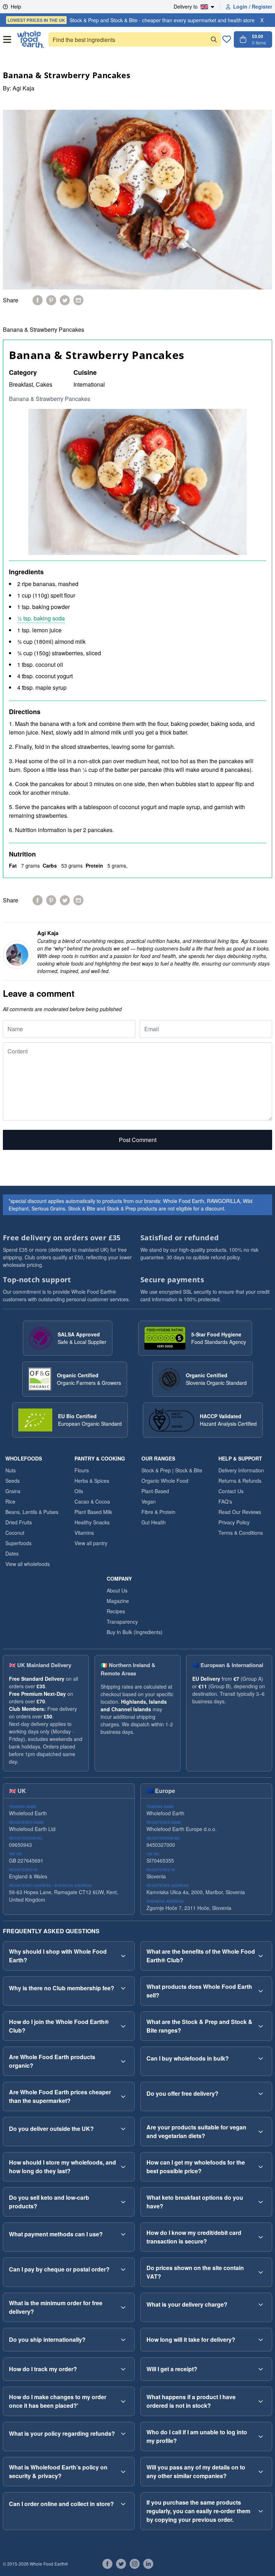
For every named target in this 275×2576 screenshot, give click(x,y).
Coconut (15, 1533)
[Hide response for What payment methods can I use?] (123, 2234)
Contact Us (231, 1491)
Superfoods (18, 1543)
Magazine (118, 1601)
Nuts (11, 1470)
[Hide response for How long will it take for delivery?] (261, 2340)
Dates (12, 1553)
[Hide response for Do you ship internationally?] (123, 2340)
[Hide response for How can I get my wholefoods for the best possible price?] (261, 2167)
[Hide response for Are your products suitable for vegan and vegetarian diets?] (261, 2132)
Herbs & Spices (92, 1481)
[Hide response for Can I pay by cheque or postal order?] (123, 2269)
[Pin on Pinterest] (51, 300)
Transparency (122, 1622)
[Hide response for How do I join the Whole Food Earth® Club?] (123, 2026)
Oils (79, 1491)
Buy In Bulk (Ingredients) (135, 1632)
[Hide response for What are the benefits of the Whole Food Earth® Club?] (261, 1956)
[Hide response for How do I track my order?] (123, 2369)
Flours (82, 1470)
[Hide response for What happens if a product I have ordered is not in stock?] (261, 2401)
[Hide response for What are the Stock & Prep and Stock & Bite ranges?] (261, 2026)
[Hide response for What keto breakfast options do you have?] (261, 2202)
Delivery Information (241, 1470)
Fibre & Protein (158, 1512)
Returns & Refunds (240, 1481)
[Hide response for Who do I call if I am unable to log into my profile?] (261, 2436)
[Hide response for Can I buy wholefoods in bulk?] (261, 2058)
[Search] (214, 39)
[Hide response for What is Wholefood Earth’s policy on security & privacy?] (123, 2472)
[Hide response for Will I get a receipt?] (261, 2369)
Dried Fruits (19, 1522)
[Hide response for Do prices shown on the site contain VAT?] (261, 2272)
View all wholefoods (28, 1564)
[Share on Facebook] (38, 300)
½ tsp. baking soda (41, 618)
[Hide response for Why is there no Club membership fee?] (123, 1988)
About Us (117, 1590)
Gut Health (154, 1522)
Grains (13, 1491)
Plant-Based (155, 1491)
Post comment (138, 1140)
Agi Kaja (23, 88)
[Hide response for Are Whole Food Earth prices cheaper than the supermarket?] (123, 2096)
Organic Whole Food (165, 1481)
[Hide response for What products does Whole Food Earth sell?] (261, 1991)
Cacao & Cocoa (92, 1501)
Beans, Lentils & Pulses (32, 1512)
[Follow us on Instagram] (135, 2564)
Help (16, 6)
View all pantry (91, 1543)
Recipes (116, 1611)
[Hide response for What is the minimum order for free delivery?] (123, 2307)
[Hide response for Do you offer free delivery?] (261, 2094)
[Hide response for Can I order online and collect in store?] (123, 2504)
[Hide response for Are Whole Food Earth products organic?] (123, 2061)
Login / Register (253, 6)
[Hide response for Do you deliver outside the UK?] (123, 2129)
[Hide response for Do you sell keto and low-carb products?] (123, 2202)
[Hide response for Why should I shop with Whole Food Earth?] (123, 1956)
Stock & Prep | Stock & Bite (172, 1470)
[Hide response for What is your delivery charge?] (261, 2304)
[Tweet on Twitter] (65, 300)
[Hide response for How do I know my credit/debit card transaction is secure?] (261, 2237)
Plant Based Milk (93, 1512)
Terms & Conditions (241, 1533)
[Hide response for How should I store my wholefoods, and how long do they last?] (123, 2167)
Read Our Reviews (240, 1512)
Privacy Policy (234, 1522)
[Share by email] (78, 300)
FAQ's (225, 1501)
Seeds (13, 1481)
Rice (10, 1501)
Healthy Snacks (92, 1522)
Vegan (149, 1501)
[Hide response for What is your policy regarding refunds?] (123, 2434)
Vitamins (84, 1533)
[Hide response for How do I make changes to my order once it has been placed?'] (123, 2401)
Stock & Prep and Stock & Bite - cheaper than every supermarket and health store (131, 20)
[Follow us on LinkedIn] (148, 2564)
